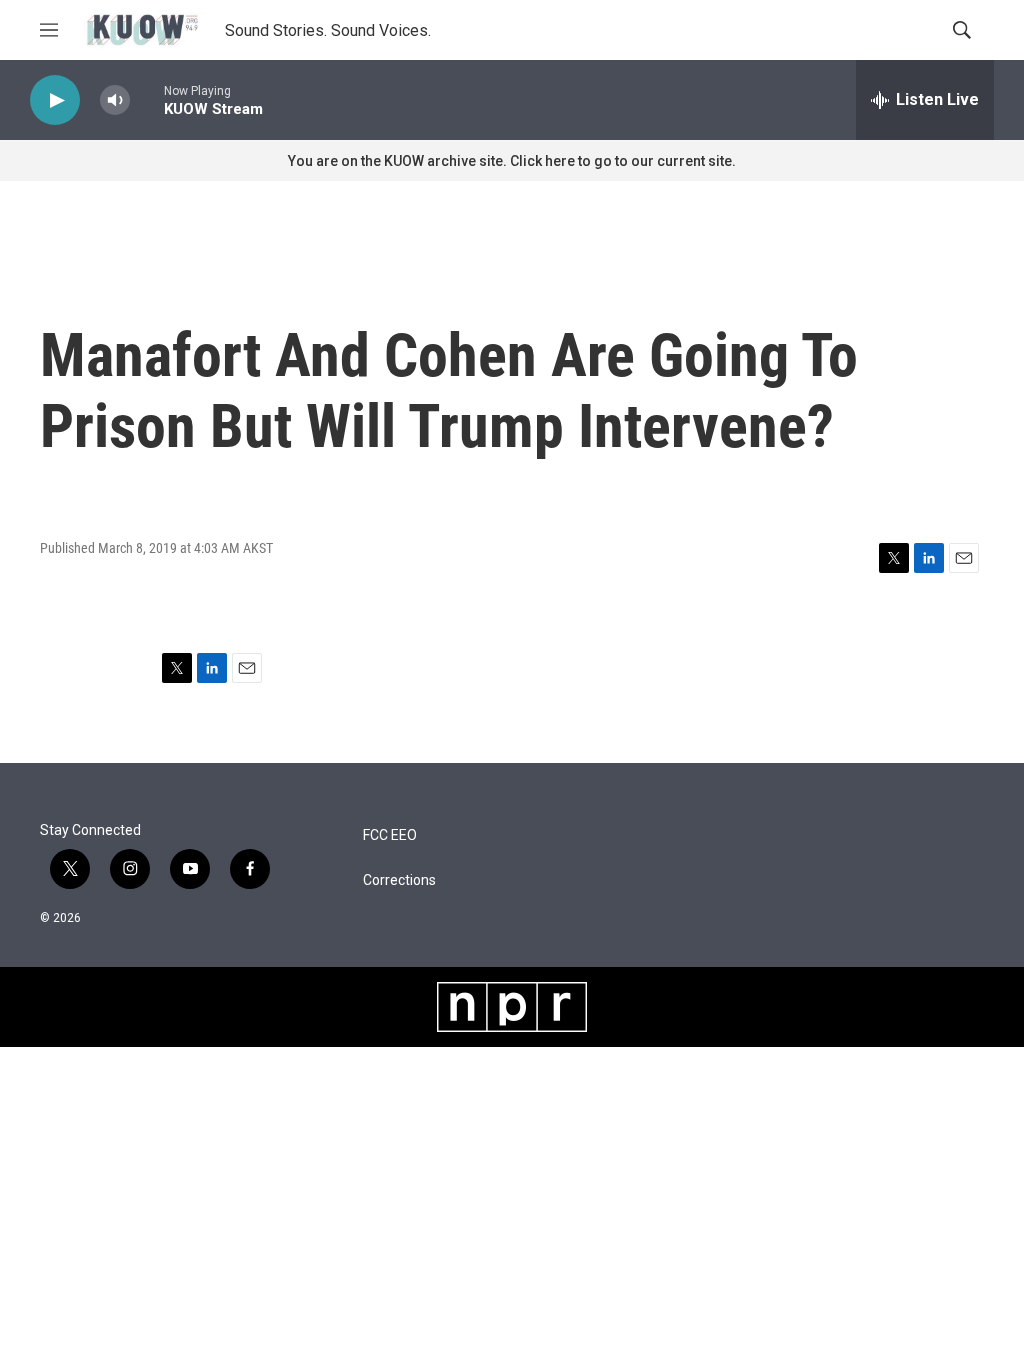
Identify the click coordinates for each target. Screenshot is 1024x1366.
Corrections (399, 880)
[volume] (115, 100)
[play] (55, 100)
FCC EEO (390, 835)
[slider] (147, 99)
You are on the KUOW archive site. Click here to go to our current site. (512, 161)
